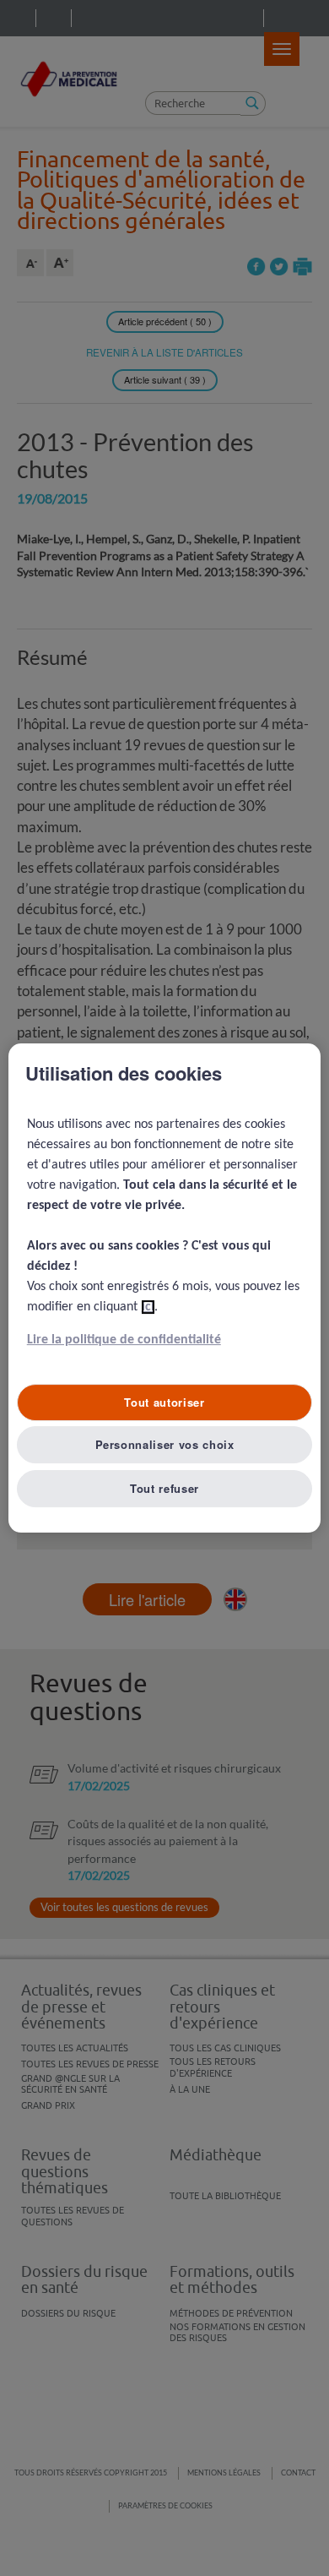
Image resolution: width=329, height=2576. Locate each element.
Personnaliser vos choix (165, 1444)
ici (148, 1307)
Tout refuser (164, 1488)
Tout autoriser (164, 1402)
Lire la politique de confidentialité (124, 1340)
